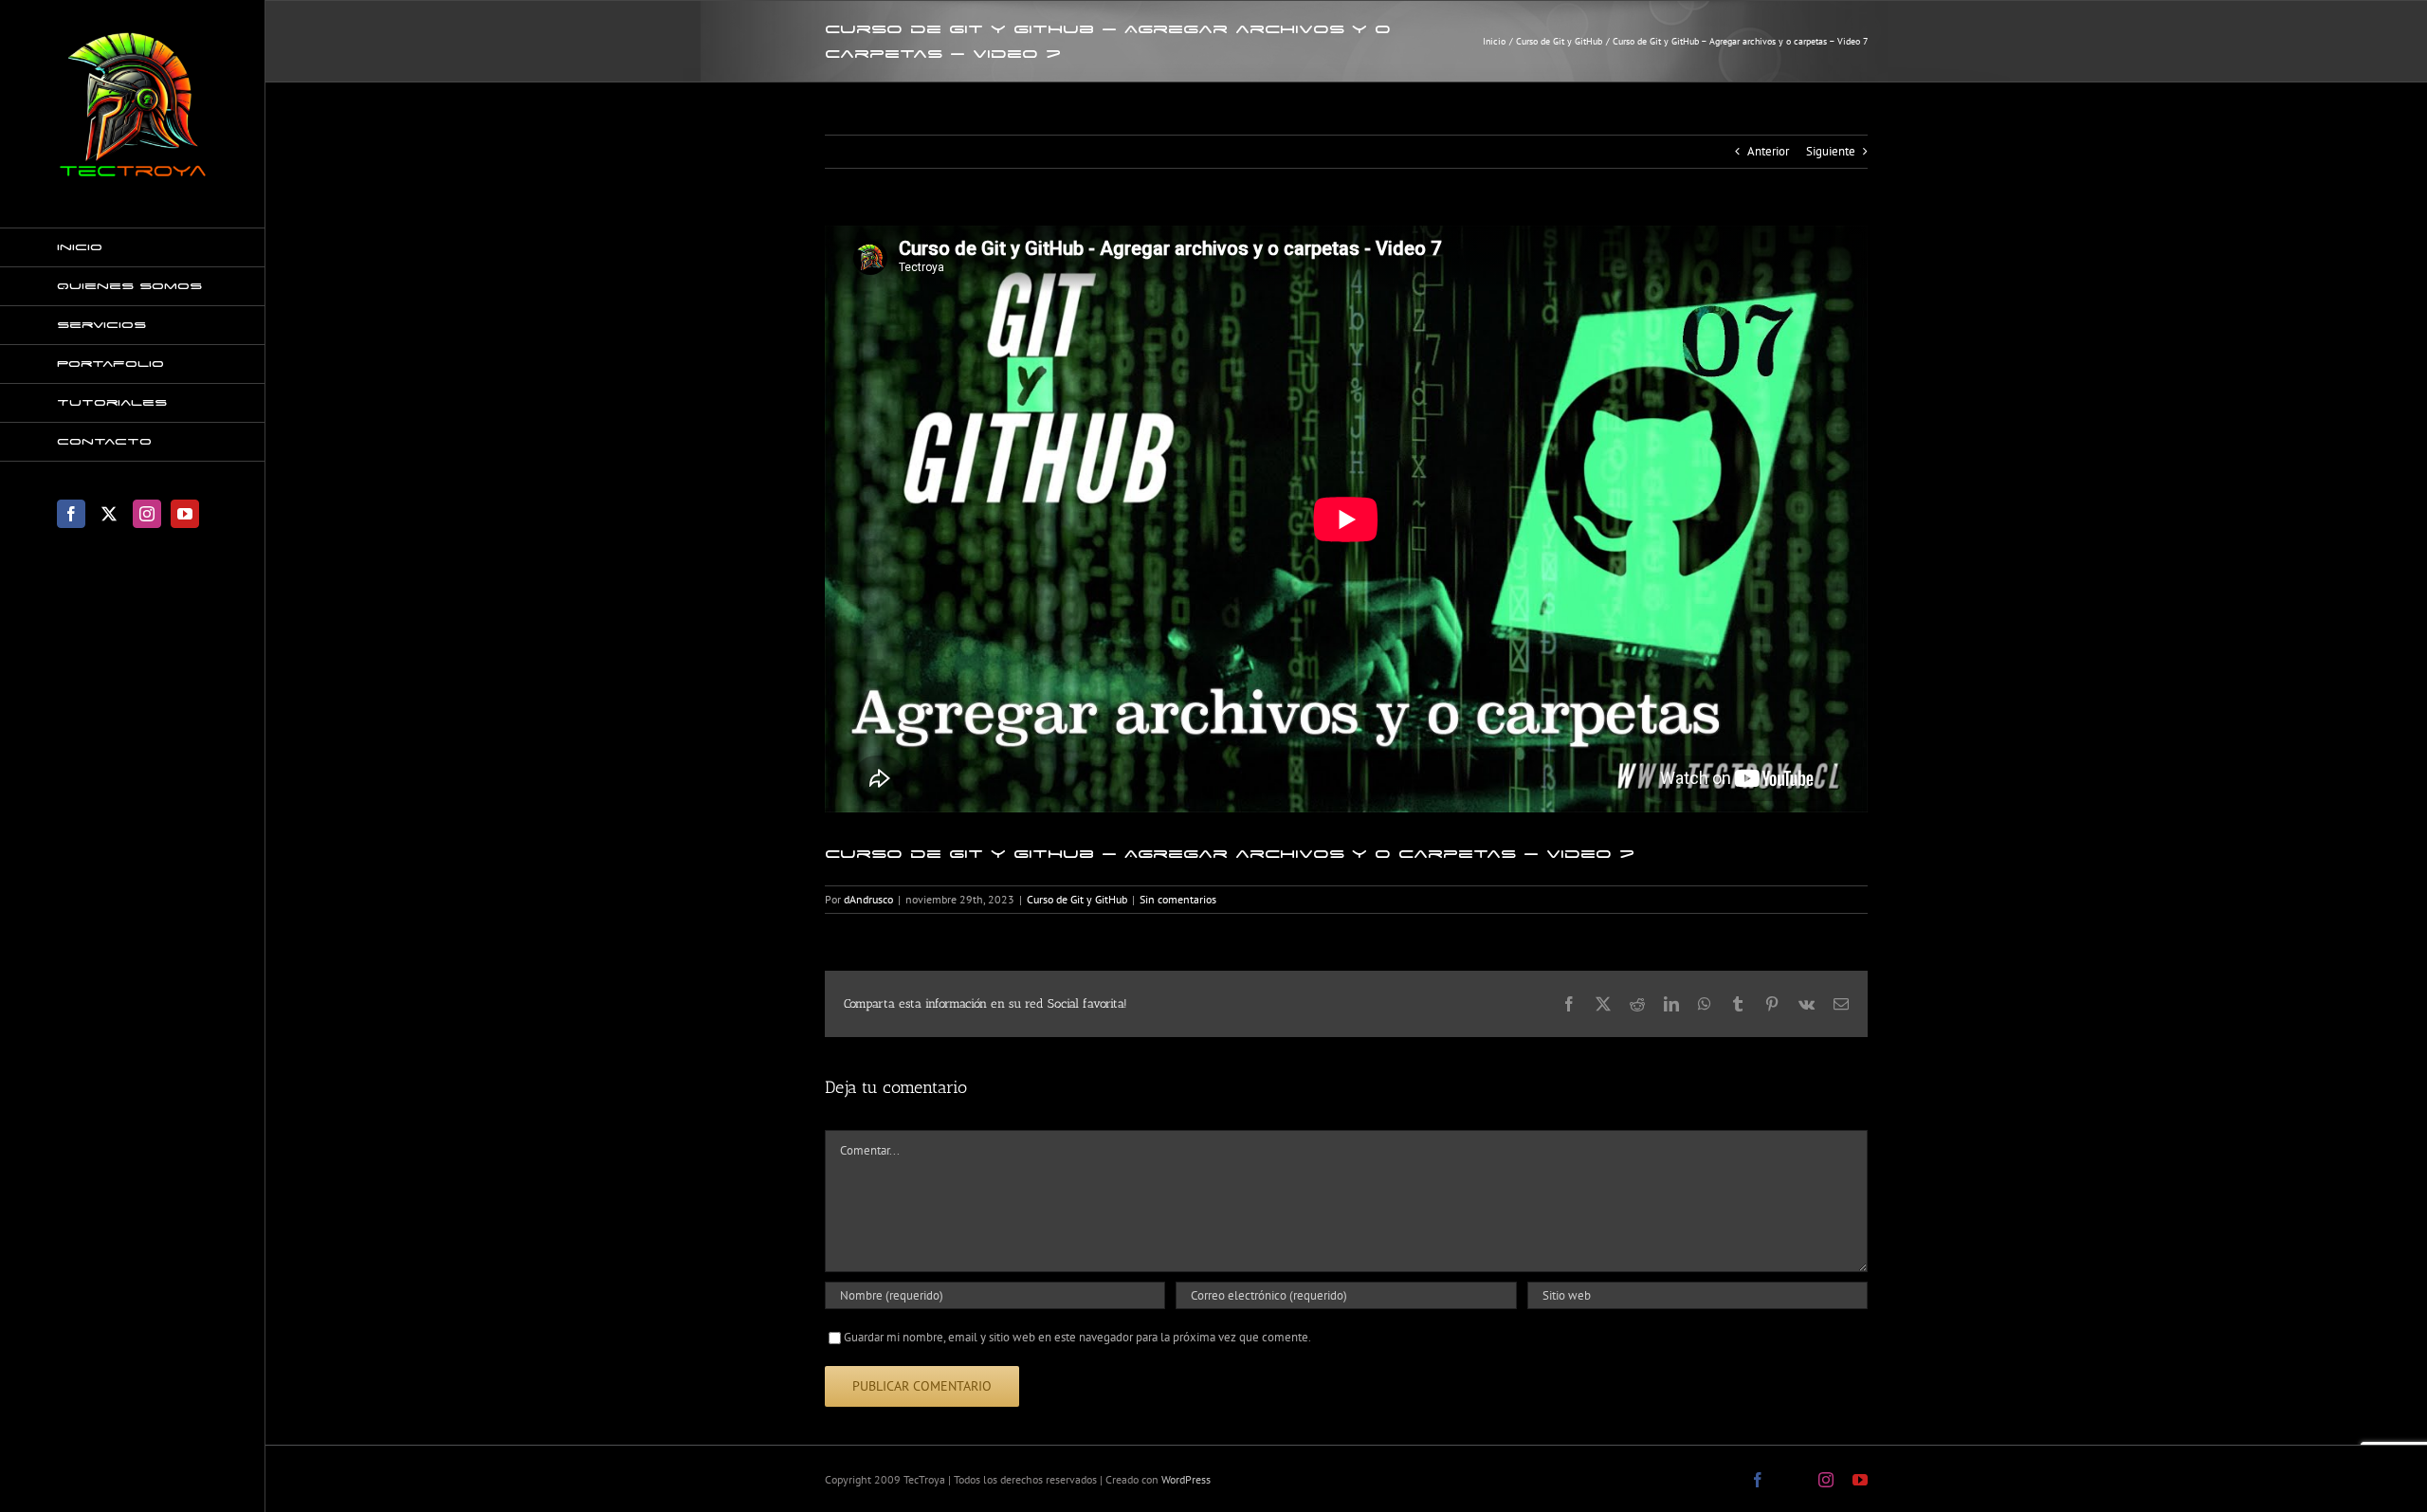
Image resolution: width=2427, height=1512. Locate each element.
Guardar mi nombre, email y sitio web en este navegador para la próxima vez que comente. (1077, 1337)
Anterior (1768, 151)
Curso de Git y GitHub (1077, 899)
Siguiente (1831, 151)
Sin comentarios (1178, 899)
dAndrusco (868, 899)
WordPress (1186, 1479)
